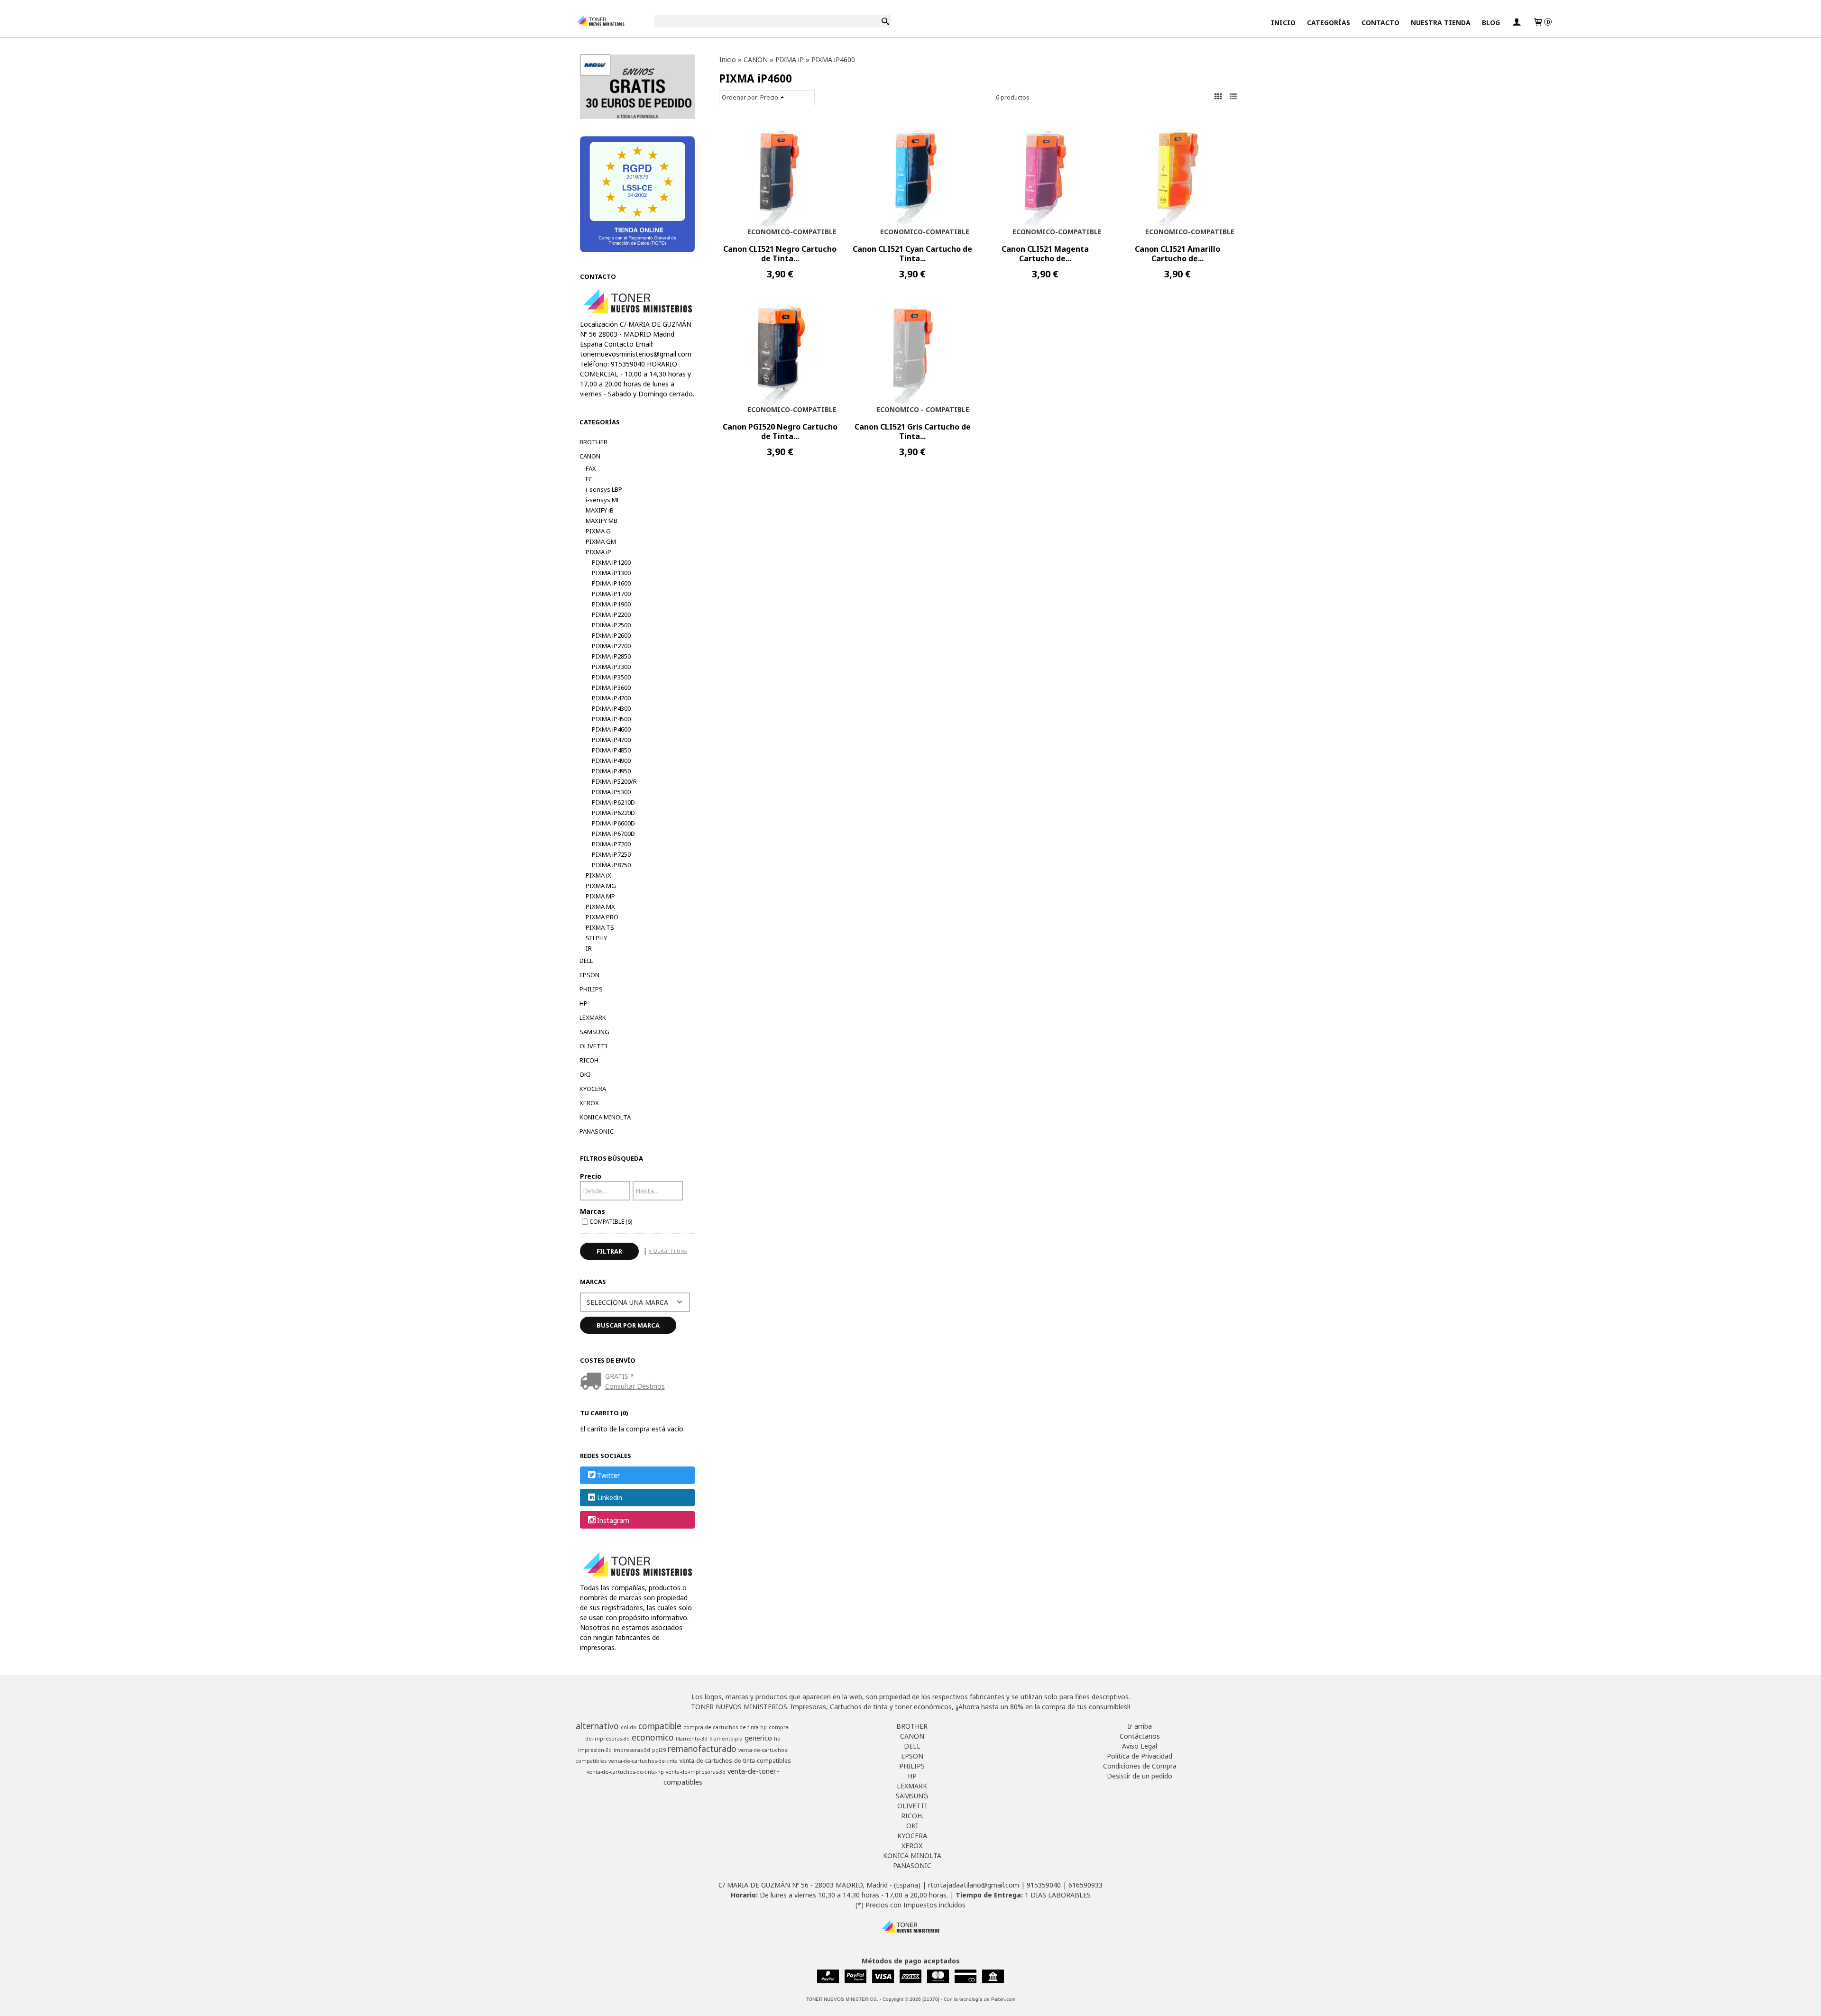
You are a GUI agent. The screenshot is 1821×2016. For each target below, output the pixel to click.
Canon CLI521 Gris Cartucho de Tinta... (913, 431)
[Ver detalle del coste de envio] (593, 1382)
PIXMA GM (601, 541)
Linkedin (610, 1498)
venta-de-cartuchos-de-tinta (643, 1761)
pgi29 (659, 1750)
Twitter (608, 1475)
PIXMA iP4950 (611, 771)
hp (777, 1739)
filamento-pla (726, 1739)
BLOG (1491, 23)
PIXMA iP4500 (611, 719)
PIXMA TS (600, 927)
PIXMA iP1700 (611, 594)
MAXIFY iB (600, 510)
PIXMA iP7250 (611, 854)
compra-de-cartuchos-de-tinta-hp (725, 1727)
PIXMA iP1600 (611, 583)
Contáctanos (1140, 1736)
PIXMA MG (601, 886)
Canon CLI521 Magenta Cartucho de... (1045, 254)
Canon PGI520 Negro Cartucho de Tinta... (780, 431)
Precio (591, 1176)
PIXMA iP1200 (611, 562)
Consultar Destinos (635, 1386)
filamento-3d (692, 1739)
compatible (660, 1726)
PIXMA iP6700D (613, 834)
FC (589, 479)
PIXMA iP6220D (613, 813)
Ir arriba (1140, 1726)
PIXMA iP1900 (611, 604)
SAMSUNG (594, 1032)
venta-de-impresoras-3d (696, 1772)
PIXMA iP (598, 552)
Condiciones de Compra (1140, 1766)
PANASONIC (597, 1131)
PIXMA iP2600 (611, 635)
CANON (590, 456)
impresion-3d (595, 1750)
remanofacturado (702, 1749)
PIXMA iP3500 (611, 677)
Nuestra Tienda (1441, 23)
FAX (591, 468)
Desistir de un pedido (1140, 1776)
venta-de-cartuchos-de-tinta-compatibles (735, 1761)
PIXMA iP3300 (611, 667)
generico (758, 1738)
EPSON (589, 975)
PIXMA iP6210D (613, 802)
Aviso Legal (1140, 1746)
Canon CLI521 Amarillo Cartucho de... (1177, 254)
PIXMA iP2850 (611, 656)
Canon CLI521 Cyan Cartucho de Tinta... (912, 254)
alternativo (597, 1726)
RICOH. (590, 1060)
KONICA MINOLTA (605, 1117)
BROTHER (593, 442)
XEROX (589, 1103)
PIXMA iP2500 (611, 625)
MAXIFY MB (602, 521)
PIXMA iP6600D (613, 823)
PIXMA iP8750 (611, 865)
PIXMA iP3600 (611, 687)
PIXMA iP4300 (611, 708)
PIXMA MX (600, 907)
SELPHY (596, 938)
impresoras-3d (632, 1750)
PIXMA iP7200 (611, 844)
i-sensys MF (603, 500)
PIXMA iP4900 (611, 761)
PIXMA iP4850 (611, 750)
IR (589, 948)
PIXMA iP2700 (611, 646)
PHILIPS (591, 989)
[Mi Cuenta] (1517, 23)
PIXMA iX (598, 875)
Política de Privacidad (1140, 1756)
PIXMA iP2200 (611, 614)
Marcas (593, 1211)
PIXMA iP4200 (611, 698)
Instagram (613, 1520)
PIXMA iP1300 (611, 573)
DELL (586, 961)
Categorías (1329, 23)
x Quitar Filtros (668, 1251)
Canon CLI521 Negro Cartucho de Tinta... (780, 254)
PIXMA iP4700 (611, 740)
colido (629, 1727)
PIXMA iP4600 (611, 729)
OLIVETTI (593, 1046)
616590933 (1085, 1885)
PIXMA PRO (602, 917)
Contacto (1380, 23)
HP (584, 1003)
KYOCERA (593, 1089)
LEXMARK (593, 1017)
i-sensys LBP (604, 489)
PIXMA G (598, 531)
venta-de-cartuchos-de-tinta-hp (625, 1772)
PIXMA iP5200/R (614, 781)
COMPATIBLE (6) (611, 1221)
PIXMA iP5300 (611, 792)
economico (653, 1737)
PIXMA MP (600, 896)
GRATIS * (620, 1376)
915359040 (1044, 1885)
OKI (585, 1074)
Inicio (1283, 23)
